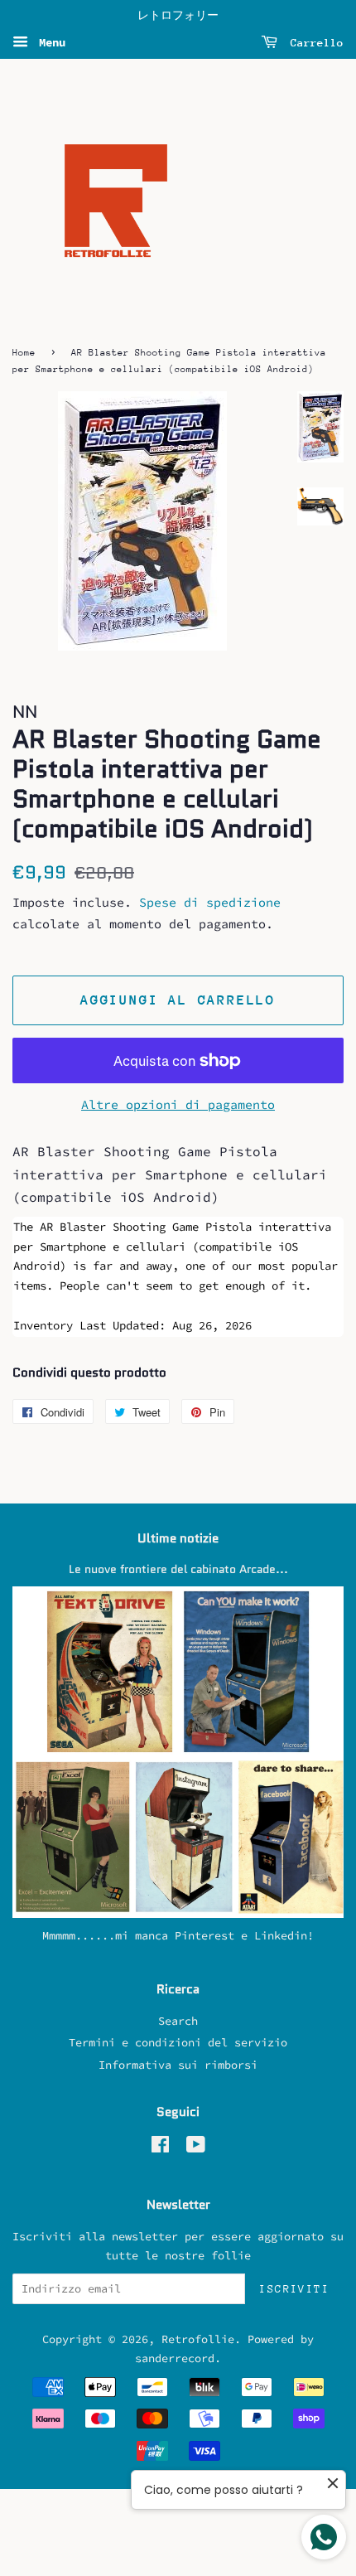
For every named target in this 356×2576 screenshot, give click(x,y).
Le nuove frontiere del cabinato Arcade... (178, 1569)
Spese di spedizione (210, 902)
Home (24, 353)
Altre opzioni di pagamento (178, 1104)
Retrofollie (198, 2339)
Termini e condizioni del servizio (178, 2043)
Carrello (314, 43)
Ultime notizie (178, 1538)
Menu (49, 42)
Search (178, 2021)
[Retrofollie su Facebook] (160, 2148)
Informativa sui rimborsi (178, 2065)
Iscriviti (294, 2289)
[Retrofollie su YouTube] (196, 2148)
